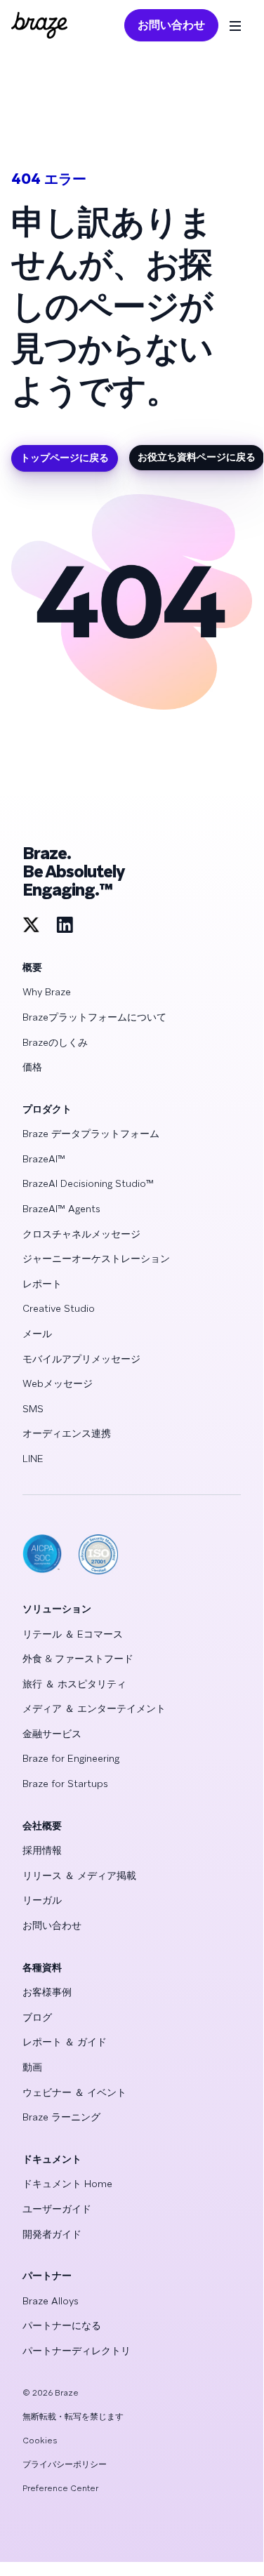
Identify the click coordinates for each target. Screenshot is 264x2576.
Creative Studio (59, 1308)
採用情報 (42, 1850)
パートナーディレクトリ (77, 2351)
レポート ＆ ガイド (65, 2042)
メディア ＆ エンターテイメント (94, 1708)
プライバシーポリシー (65, 2464)
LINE (33, 1459)
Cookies (40, 2441)
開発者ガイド (52, 2234)
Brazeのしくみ (55, 1042)
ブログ (37, 2017)
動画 (32, 2067)
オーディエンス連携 (67, 1433)
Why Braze (47, 992)
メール (37, 1334)
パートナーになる (62, 2325)
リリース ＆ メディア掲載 (79, 1875)
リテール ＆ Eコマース (73, 1634)
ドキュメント (52, 2159)
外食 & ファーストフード (78, 1659)
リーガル (42, 1900)
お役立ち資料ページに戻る (197, 457)
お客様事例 (47, 1992)
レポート (42, 1284)
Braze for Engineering (71, 1758)
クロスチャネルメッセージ (81, 1234)
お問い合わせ (171, 25)
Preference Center (60, 2488)
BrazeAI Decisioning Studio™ (88, 1183)
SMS (33, 1409)
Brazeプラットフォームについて (94, 1017)
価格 (32, 1067)
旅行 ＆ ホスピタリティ (74, 1684)
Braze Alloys (51, 2301)
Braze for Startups (65, 1784)
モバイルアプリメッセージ (81, 1359)
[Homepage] (39, 25)
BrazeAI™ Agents (61, 1209)
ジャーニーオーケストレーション (96, 1259)
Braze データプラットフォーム (91, 1134)
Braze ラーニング (61, 2117)
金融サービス (52, 1734)
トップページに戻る (65, 458)
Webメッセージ (58, 1383)
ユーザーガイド (57, 2209)
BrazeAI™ (44, 1159)
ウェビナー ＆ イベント (74, 2092)
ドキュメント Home (67, 2184)
